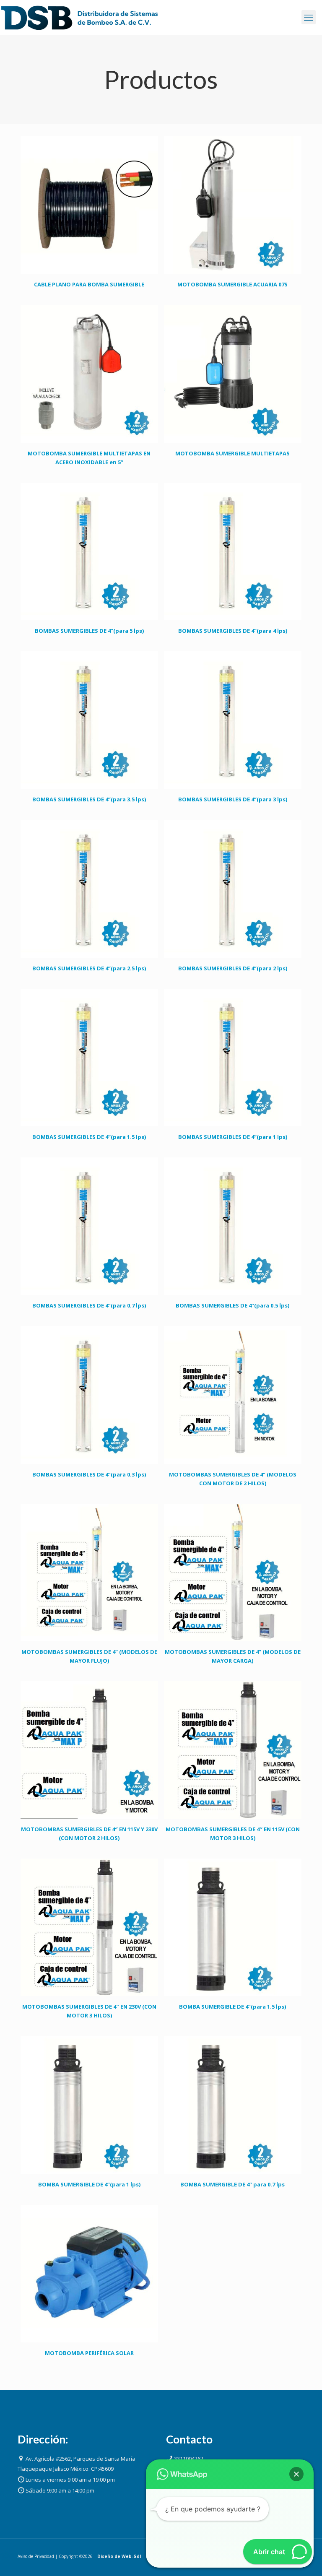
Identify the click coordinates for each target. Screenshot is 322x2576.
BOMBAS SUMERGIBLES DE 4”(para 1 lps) (233, 1137)
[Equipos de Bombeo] (80, 17)
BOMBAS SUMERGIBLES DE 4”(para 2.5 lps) (89, 968)
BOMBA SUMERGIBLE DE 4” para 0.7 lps (232, 2184)
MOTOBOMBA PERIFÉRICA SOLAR (89, 2353)
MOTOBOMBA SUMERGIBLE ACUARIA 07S (232, 284)
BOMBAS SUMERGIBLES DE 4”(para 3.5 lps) (89, 799)
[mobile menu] (309, 17)
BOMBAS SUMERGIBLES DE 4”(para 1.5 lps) (89, 1137)
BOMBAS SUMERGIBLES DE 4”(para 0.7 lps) (89, 1305)
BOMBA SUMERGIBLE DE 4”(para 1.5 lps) (232, 2007)
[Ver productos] (146, 148)
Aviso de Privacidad (36, 2556)
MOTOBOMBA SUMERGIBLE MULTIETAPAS (232, 453)
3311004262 (189, 2459)
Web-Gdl (131, 2556)
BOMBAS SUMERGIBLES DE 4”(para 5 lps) (89, 631)
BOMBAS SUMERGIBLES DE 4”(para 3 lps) (233, 799)
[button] (296, 2474)
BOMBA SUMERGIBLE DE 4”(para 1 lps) (89, 2184)
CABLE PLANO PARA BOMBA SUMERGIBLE (89, 284)
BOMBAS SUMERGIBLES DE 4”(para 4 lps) (233, 631)
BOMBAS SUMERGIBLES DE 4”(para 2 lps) (233, 968)
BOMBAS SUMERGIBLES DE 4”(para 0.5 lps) (232, 1305)
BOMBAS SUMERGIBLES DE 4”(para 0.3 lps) (89, 1474)
